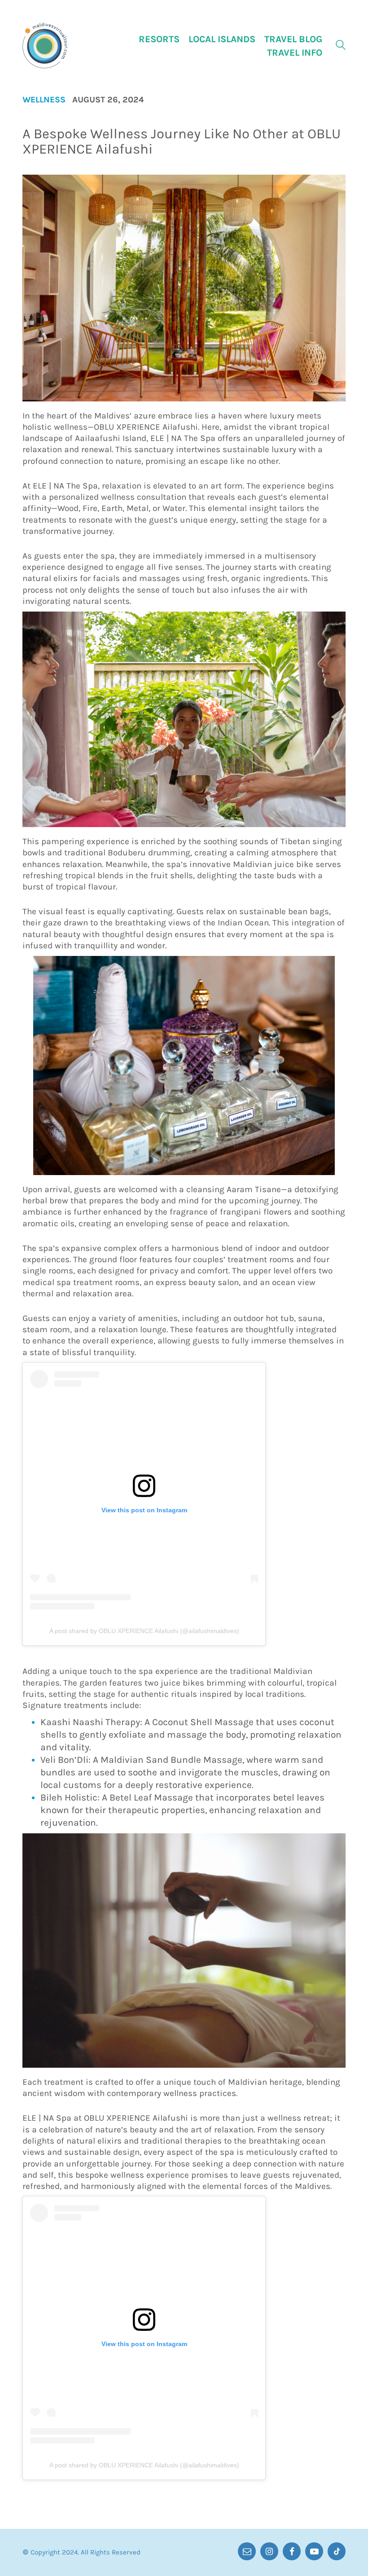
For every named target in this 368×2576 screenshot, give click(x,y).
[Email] (247, 2551)
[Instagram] (269, 2551)
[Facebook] (292, 2551)
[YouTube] (314, 2551)
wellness (44, 100)
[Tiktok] (337, 2551)
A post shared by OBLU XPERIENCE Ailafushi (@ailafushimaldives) (144, 1631)
